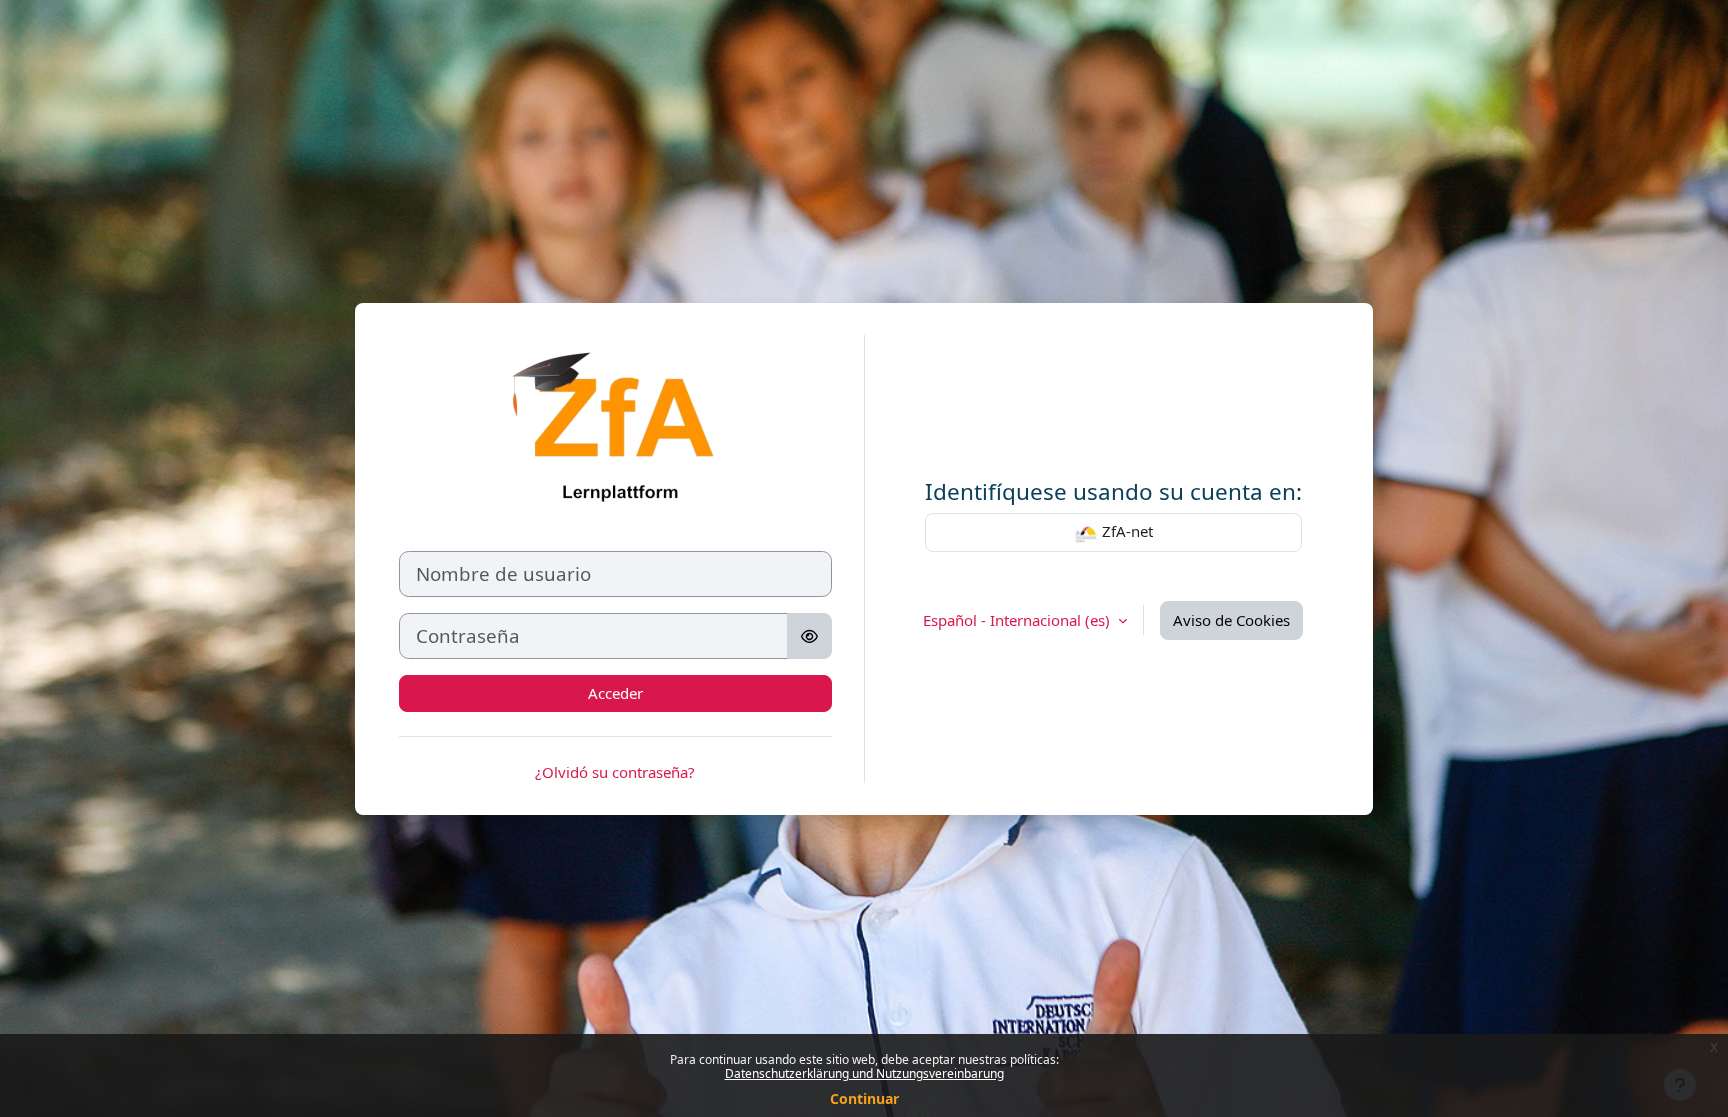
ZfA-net (1125, 531)
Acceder (615, 693)
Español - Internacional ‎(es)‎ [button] (1018, 620)
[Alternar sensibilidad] (809, 636)
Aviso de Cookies (1231, 620)
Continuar (864, 1098)
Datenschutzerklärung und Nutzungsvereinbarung (864, 1073)
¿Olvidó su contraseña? (615, 772)
